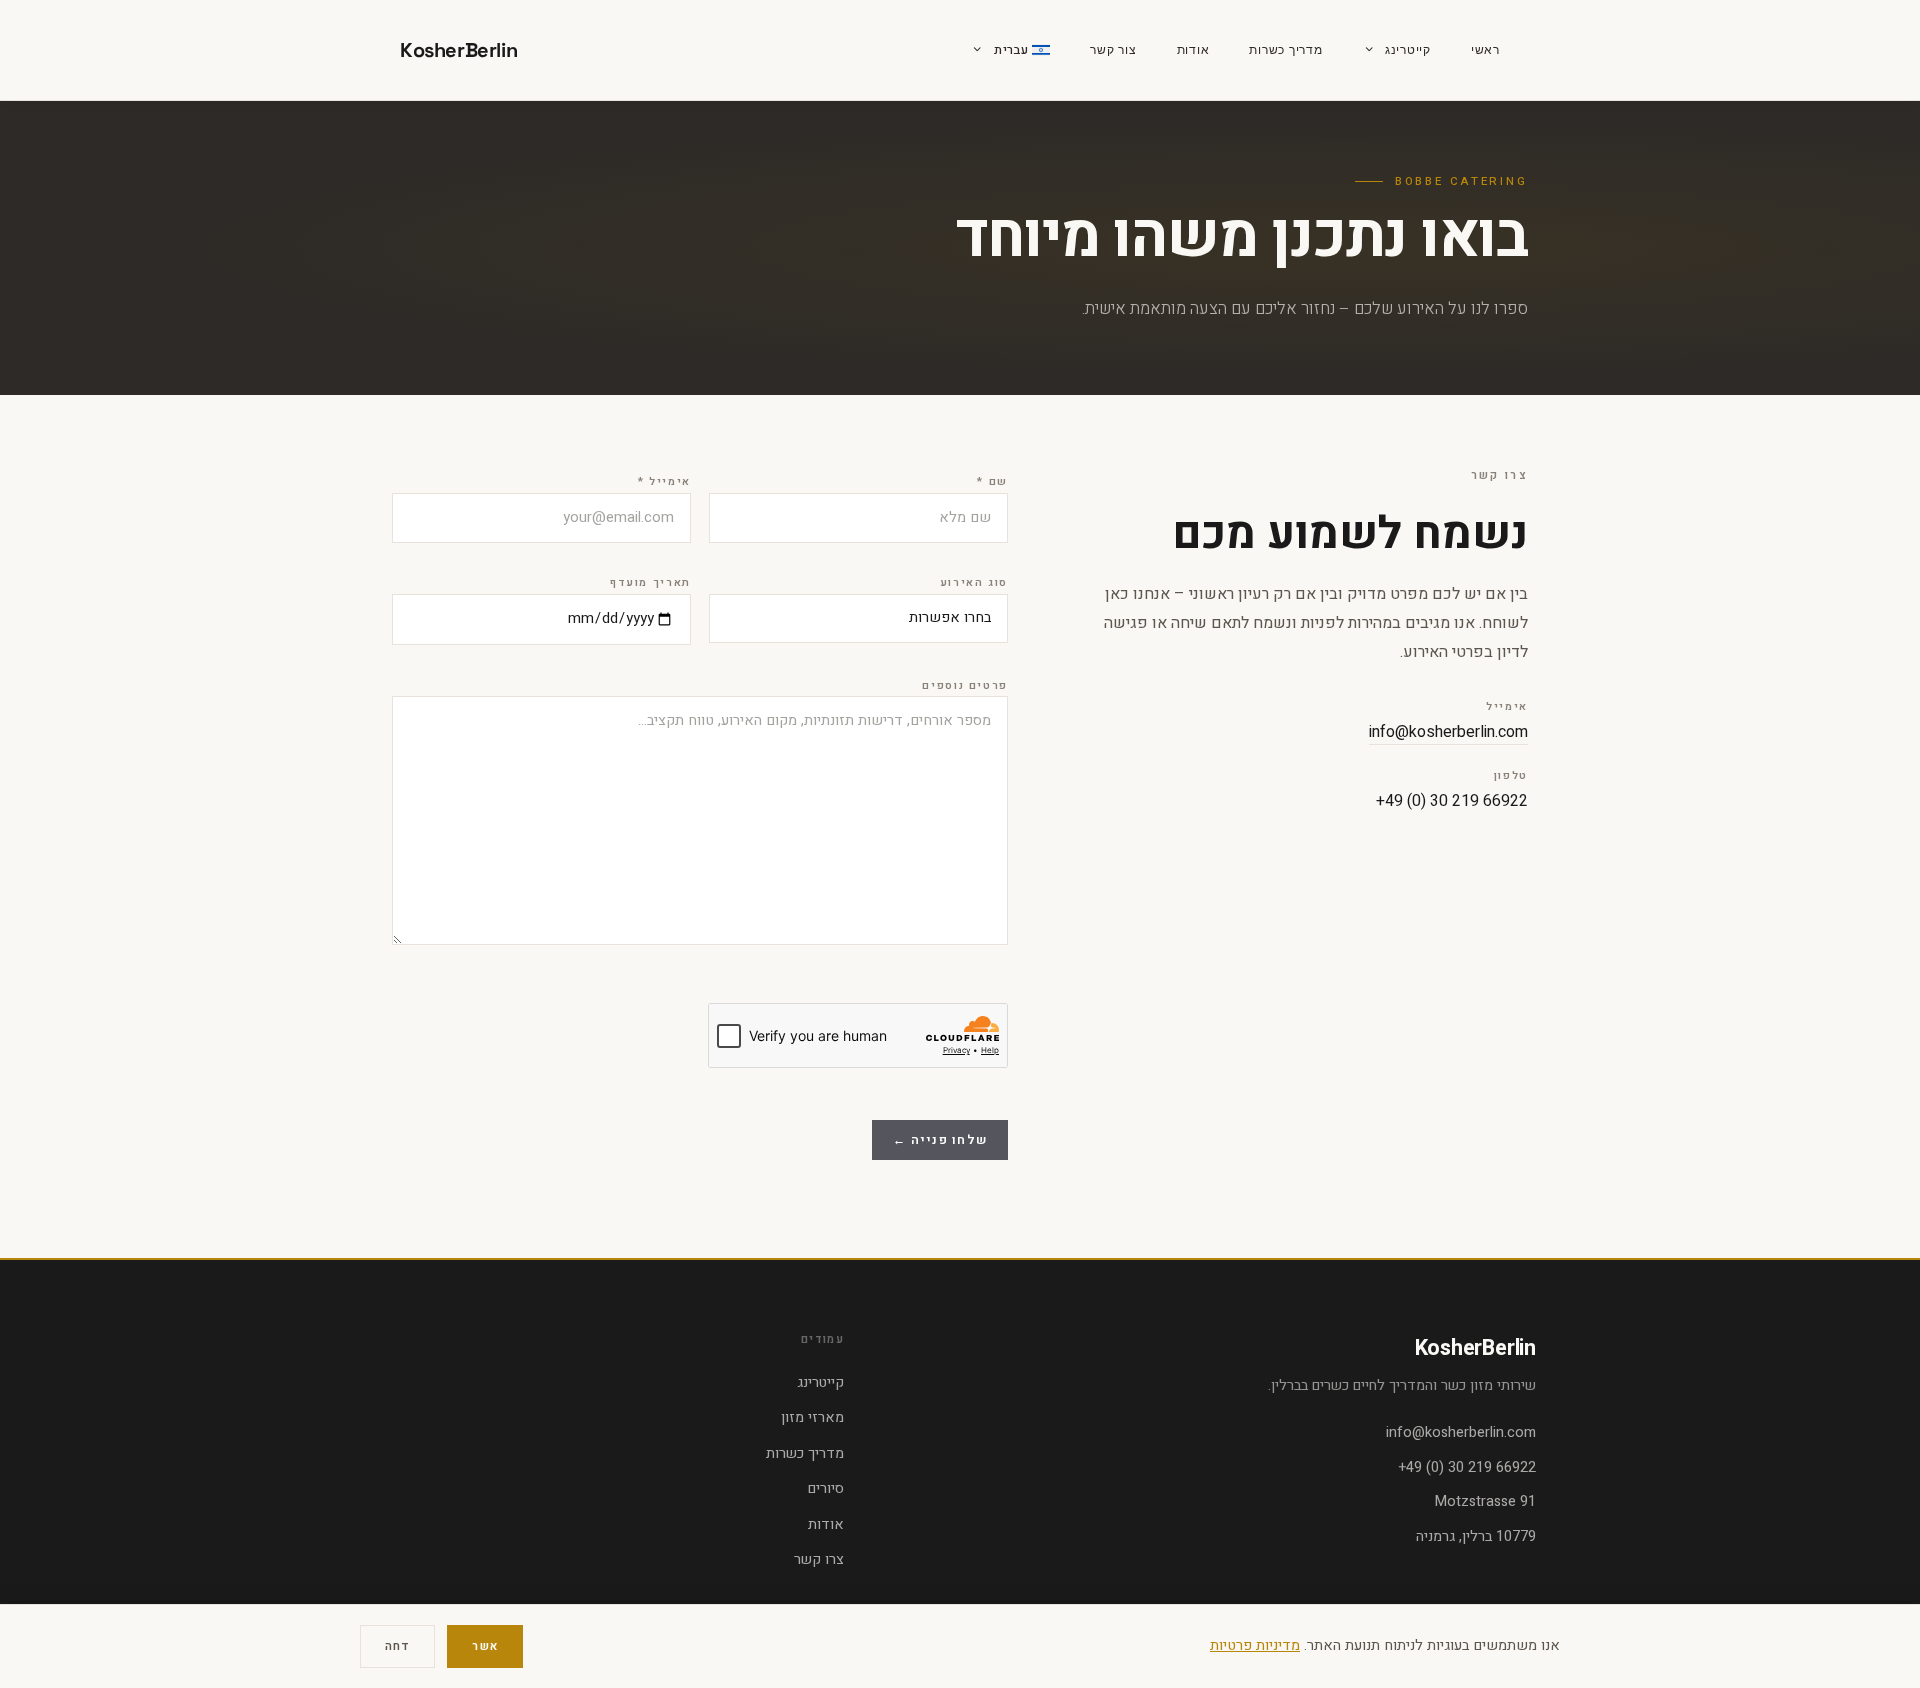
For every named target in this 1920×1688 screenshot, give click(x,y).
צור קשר (1113, 50)
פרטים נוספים (965, 686)
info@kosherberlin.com (1448, 732)
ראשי (1485, 50)
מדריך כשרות (1285, 50)
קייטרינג (1408, 50)
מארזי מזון (812, 1417)
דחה (397, 1646)
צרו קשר (819, 1559)
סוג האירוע (974, 583)
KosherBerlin (458, 50)
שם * (992, 482)
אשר (484, 1646)
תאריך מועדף (650, 583)
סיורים (826, 1488)
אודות (1193, 50)
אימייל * (664, 482)
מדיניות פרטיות (1255, 1645)
